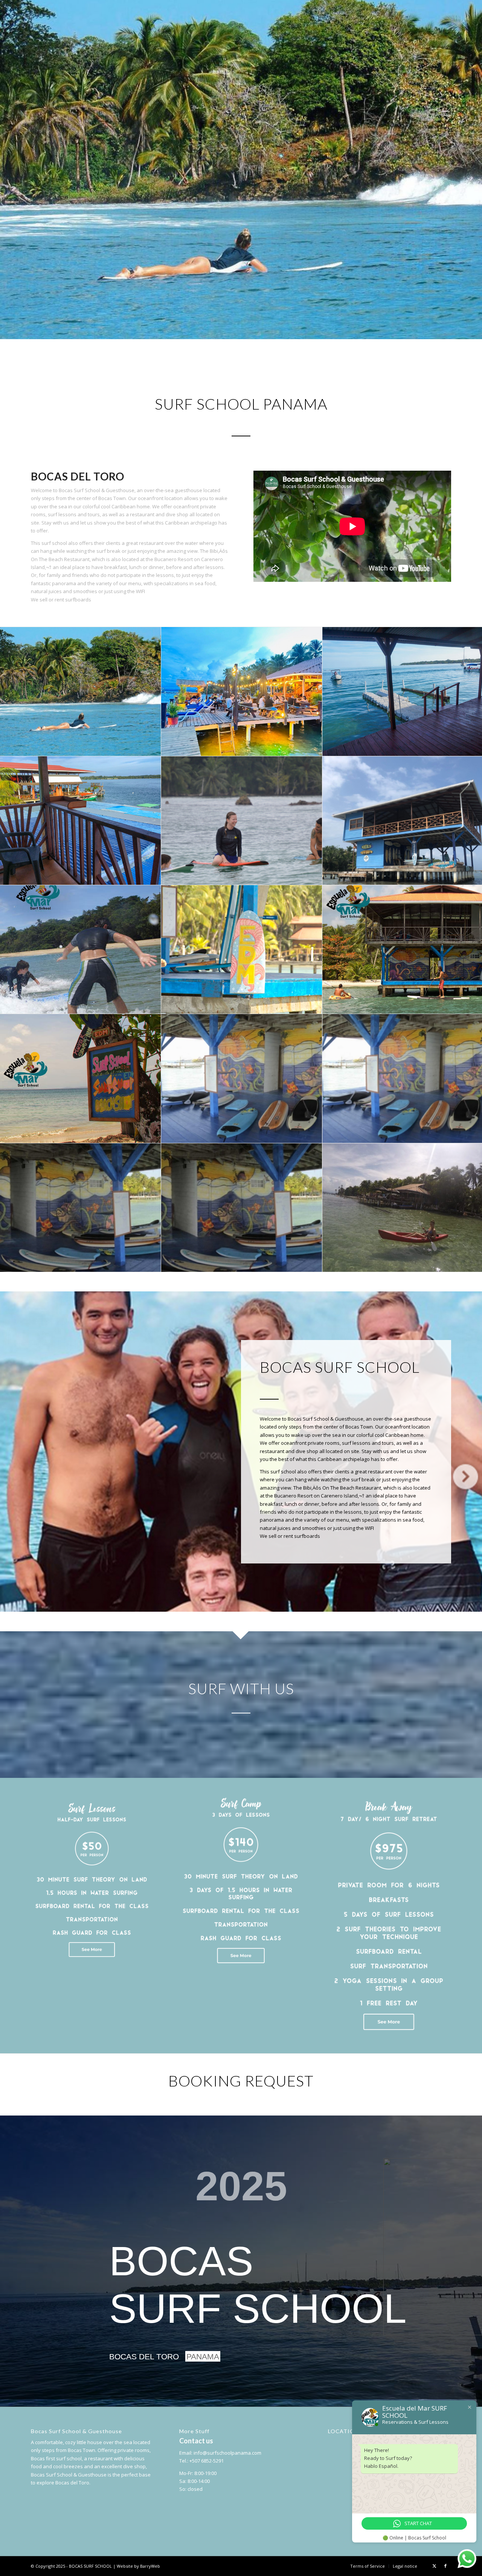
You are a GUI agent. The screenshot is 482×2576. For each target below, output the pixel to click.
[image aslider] (242, 1078)
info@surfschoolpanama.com (227, 2453)
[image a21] (242, 950)
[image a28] (81, 1078)
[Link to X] (434, 2566)
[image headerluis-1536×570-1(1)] (242, 1208)
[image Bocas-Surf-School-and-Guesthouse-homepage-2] (81, 821)
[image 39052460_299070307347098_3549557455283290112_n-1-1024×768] (81, 691)
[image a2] (81, 950)
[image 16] (242, 691)
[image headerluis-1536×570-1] (81, 1208)
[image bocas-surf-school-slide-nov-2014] (242, 821)
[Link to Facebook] (445, 2566)
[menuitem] (368, 2566)
